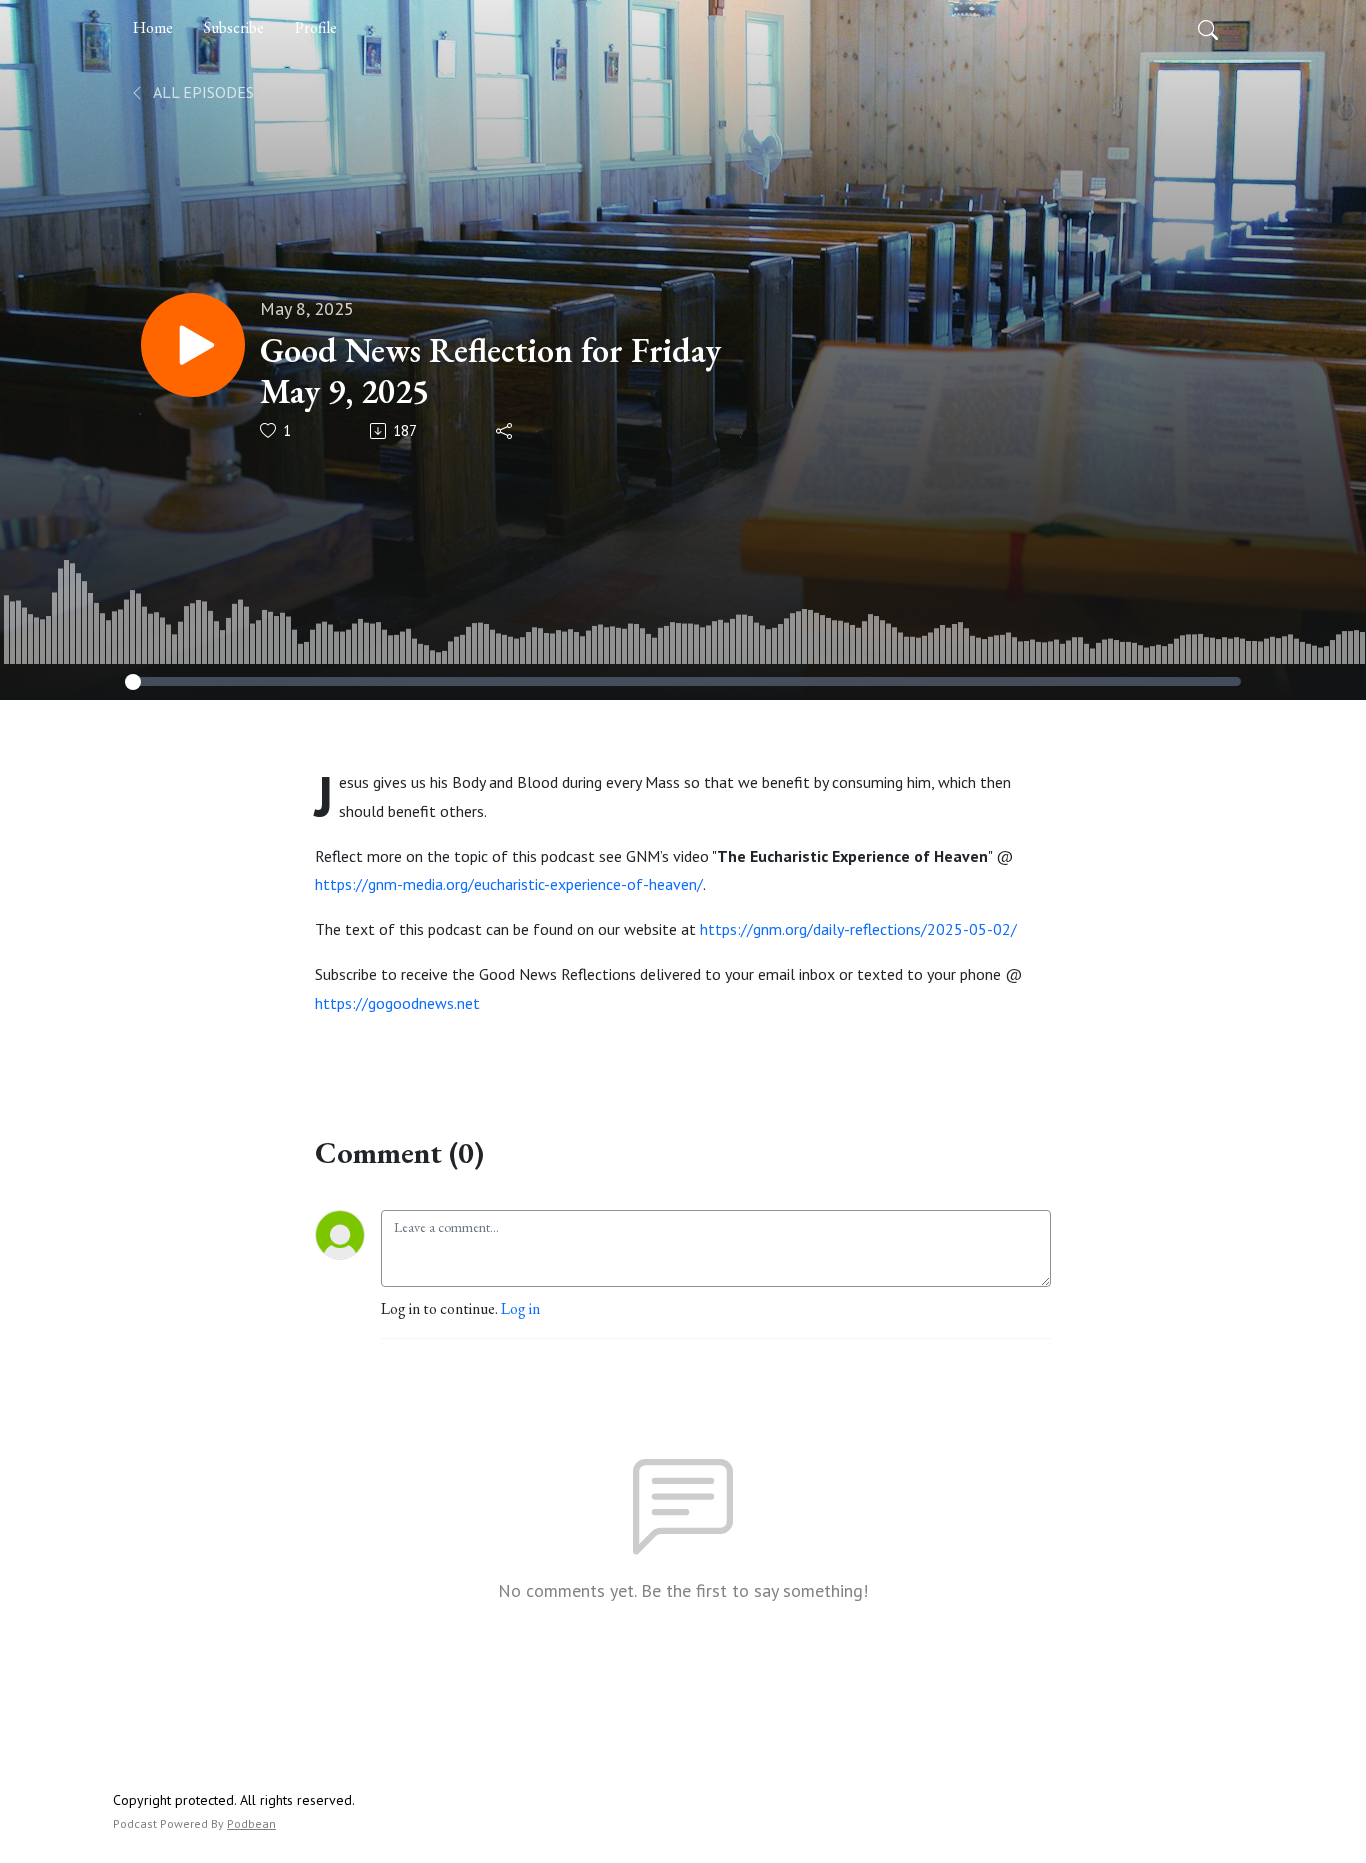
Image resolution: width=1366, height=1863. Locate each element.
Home (153, 27)
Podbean (251, 1823)
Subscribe (234, 27)
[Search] (1208, 28)
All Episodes (202, 92)
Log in (520, 1308)
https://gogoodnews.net (397, 1003)
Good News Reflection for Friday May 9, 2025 (490, 371)
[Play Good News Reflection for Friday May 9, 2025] (193, 345)
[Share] (505, 431)
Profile (316, 27)
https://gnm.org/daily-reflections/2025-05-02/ (858, 929)
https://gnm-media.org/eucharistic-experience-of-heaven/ (509, 884)
